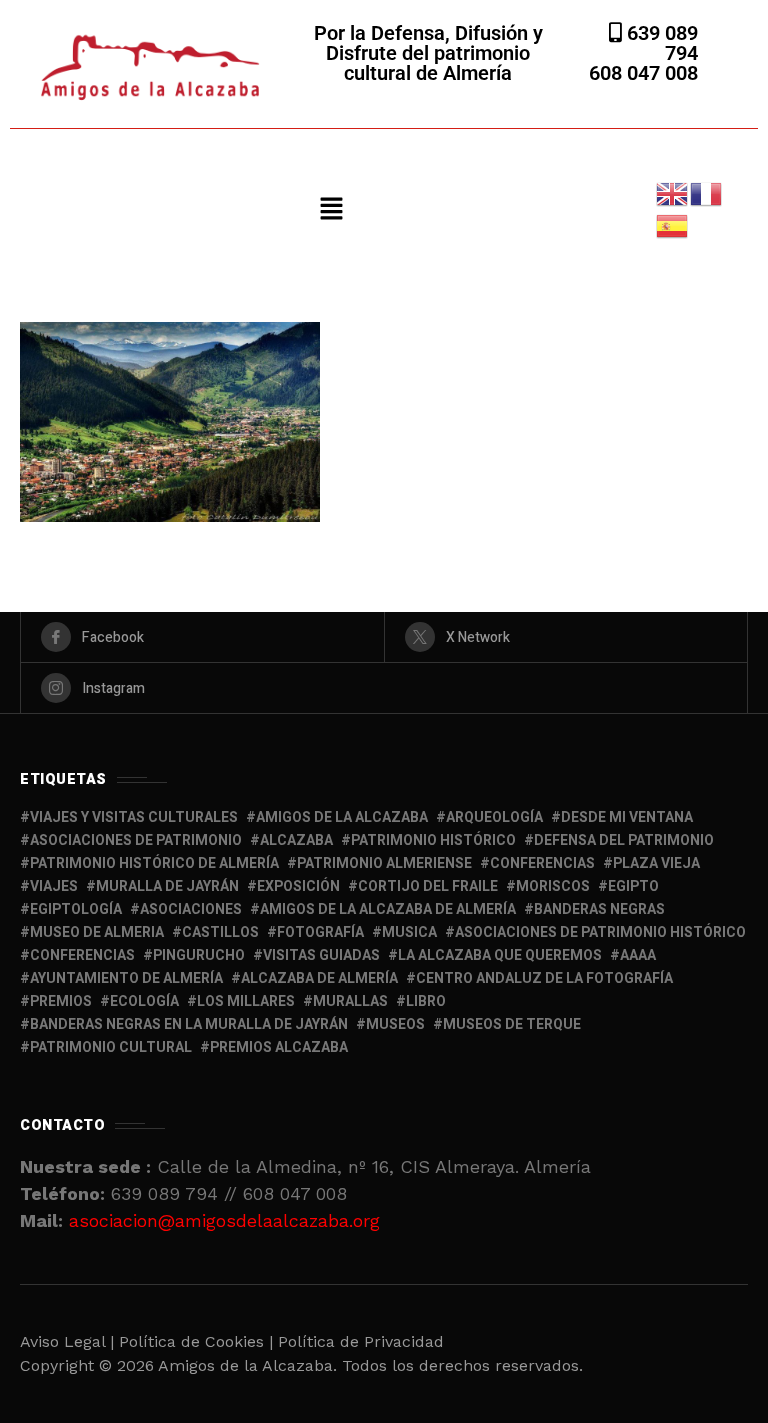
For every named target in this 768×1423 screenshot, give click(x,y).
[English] (673, 192)
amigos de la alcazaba (342, 817)
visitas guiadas (321, 955)
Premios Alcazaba (279, 1047)
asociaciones (191, 909)
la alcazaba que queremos (500, 955)
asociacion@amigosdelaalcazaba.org (224, 1220)
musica (409, 932)
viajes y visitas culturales (134, 817)
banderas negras (599, 909)
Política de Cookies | (198, 1341)
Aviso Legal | (67, 1341)
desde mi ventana (627, 817)
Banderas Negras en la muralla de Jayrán (189, 1024)
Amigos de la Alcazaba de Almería (388, 909)
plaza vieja (656, 863)
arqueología (494, 817)
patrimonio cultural (111, 1047)
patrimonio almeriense (384, 863)
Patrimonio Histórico (433, 840)
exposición (298, 886)
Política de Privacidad (361, 1341)
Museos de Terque (512, 1024)
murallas (350, 1001)
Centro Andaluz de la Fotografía (544, 978)
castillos (220, 932)
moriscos (553, 886)
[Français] (707, 192)
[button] (331, 210)
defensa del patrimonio (624, 840)
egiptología (76, 909)
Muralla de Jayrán (167, 886)
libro (426, 1001)
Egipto (633, 886)
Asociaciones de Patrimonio (136, 840)
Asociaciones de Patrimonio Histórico (600, 932)
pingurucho (199, 955)
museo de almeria (97, 932)
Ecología (144, 1001)
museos (395, 1024)
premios (61, 1001)
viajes (54, 886)
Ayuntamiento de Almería (126, 978)
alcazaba (296, 840)
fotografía (320, 932)
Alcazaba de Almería (319, 978)
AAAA (638, 955)
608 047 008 (643, 73)
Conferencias (82, 955)
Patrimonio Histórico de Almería (154, 863)
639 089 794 (660, 43)
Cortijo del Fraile (428, 886)
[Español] (673, 224)
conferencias (542, 863)
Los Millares (246, 1001)
